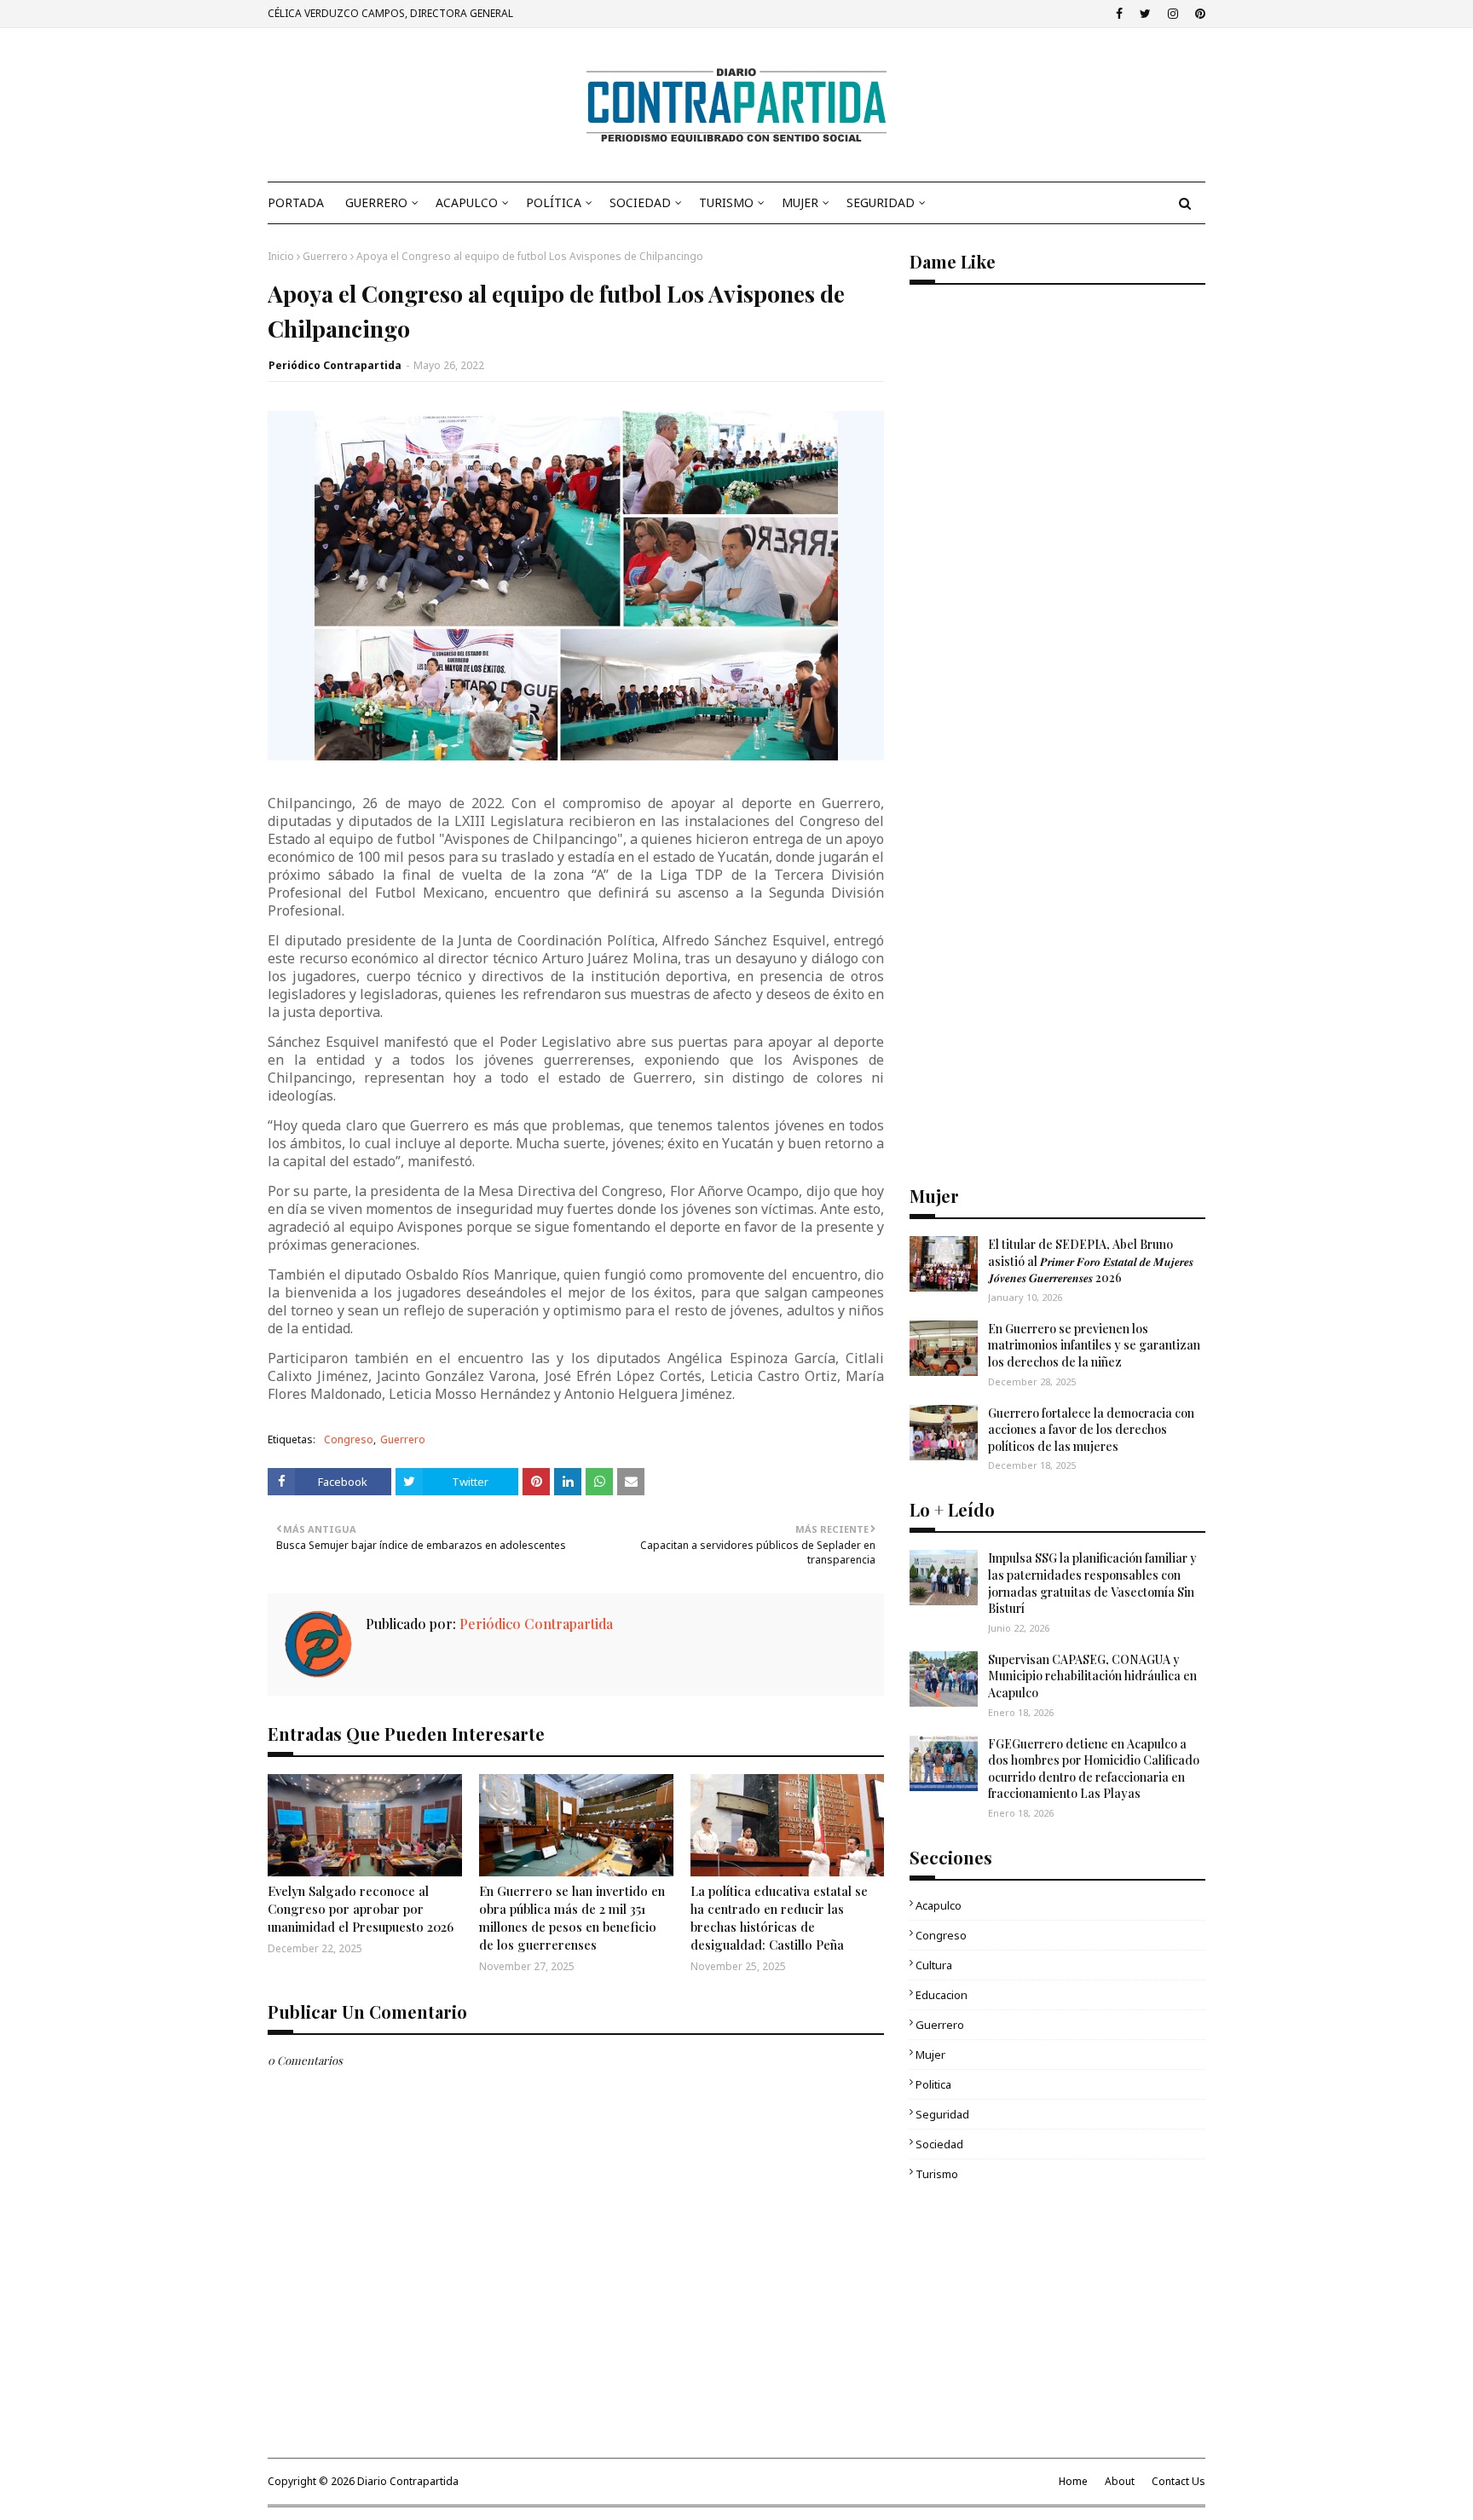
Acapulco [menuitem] (467, 202)
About (1120, 2481)
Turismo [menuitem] (726, 202)
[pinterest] (1198, 14)
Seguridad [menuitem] (881, 202)
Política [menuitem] (554, 202)
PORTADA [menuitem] (296, 202)
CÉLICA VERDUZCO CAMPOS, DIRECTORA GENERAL (390, 13)
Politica (933, 2084)
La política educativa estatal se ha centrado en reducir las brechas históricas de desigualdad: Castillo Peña (779, 1918)
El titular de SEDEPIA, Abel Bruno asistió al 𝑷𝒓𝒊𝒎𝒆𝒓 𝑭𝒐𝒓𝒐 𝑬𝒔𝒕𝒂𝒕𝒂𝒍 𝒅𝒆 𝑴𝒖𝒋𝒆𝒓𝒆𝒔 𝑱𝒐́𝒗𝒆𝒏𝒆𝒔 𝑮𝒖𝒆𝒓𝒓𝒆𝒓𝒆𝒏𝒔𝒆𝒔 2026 (1091, 1261)
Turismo (937, 2174)
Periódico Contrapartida (335, 365)
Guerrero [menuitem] (376, 202)
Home (1073, 2481)
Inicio (281, 256)
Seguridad (942, 2114)
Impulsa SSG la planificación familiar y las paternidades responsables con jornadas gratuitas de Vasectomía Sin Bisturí (1092, 1583)
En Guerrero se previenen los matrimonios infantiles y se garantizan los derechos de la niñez (1094, 1345)
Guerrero (325, 256)
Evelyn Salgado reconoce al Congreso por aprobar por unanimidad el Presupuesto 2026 (361, 1909)
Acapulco (939, 1905)
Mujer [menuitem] (800, 202)
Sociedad (939, 2144)
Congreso (349, 1439)
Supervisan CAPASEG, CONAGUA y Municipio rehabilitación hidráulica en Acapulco (1092, 1676)
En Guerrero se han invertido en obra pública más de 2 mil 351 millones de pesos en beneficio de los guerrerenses (572, 1918)
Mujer (930, 2055)
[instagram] (1173, 14)
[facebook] (1119, 14)
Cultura (934, 1965)
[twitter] (1145, 14)
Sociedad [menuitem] (640, 202)
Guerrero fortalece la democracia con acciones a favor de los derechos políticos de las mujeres (1091, 1430)
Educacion (942, 1995)
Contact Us (1178, 2481)
